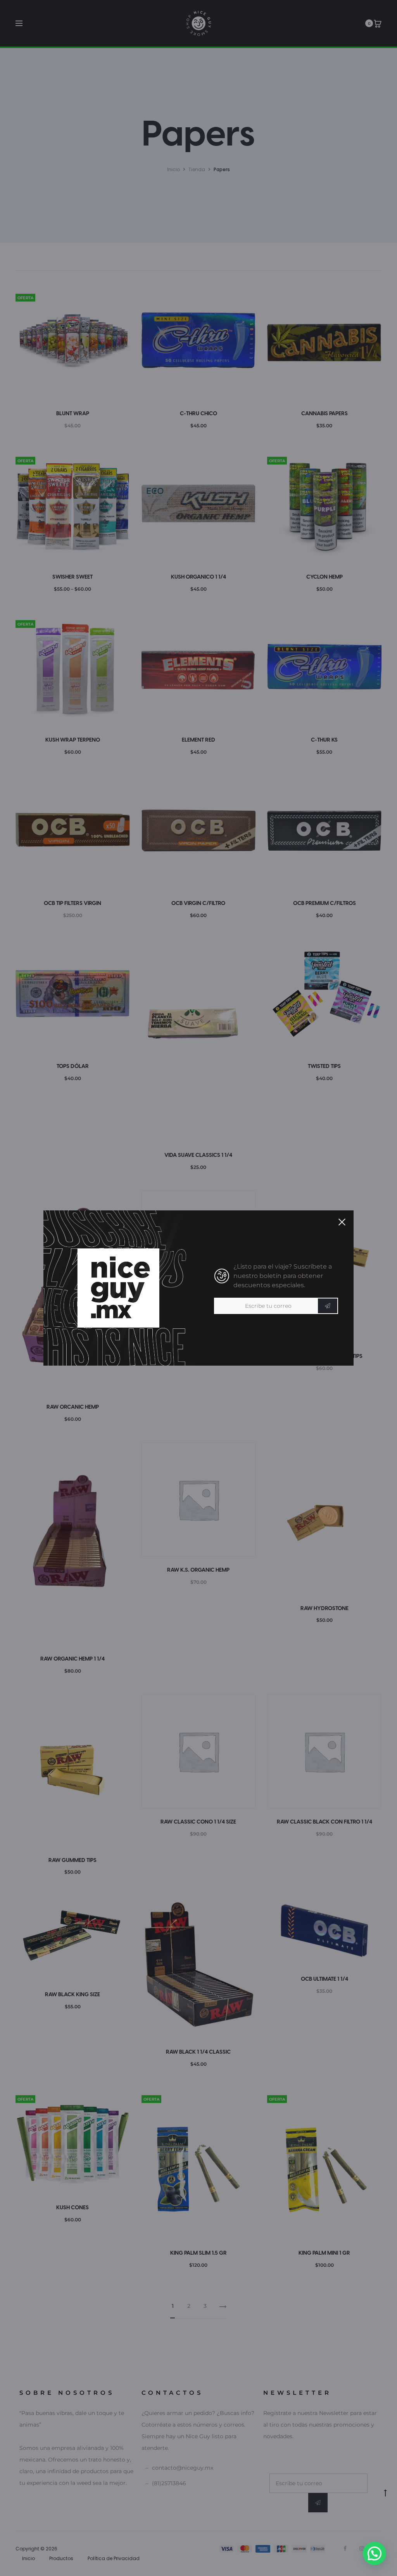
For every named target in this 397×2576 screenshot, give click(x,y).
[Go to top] (385, 2493)
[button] (375, 2553)
